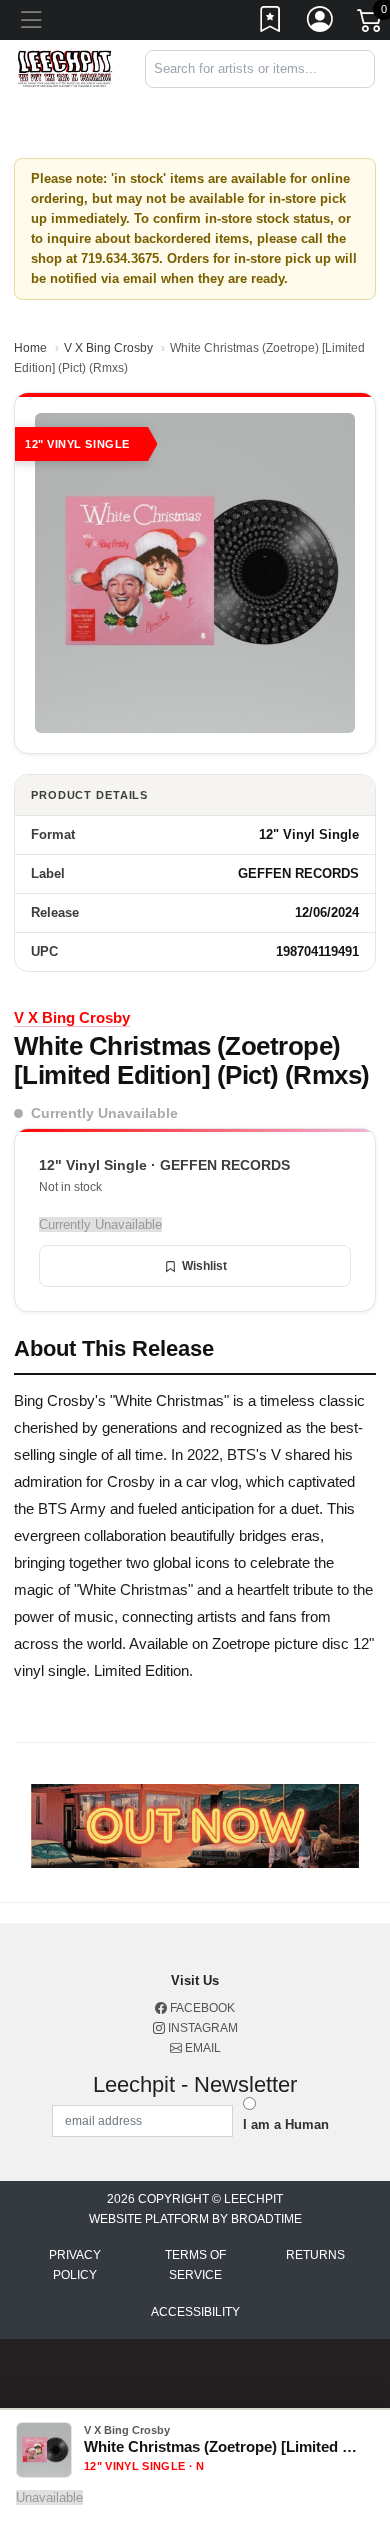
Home (30, 348)
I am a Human (286, 2124)
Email (201, 2048)
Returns (315, 2255)
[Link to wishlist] (271, 23)
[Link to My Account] (321, 23)
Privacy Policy (75, 2265)
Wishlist (204, 1266)
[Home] (65, 67)
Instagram (201, 2028)
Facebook (201, 2008)
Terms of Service (195, 2265)
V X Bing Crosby (108, 348)
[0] (371, 24)
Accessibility (195, 2312)
